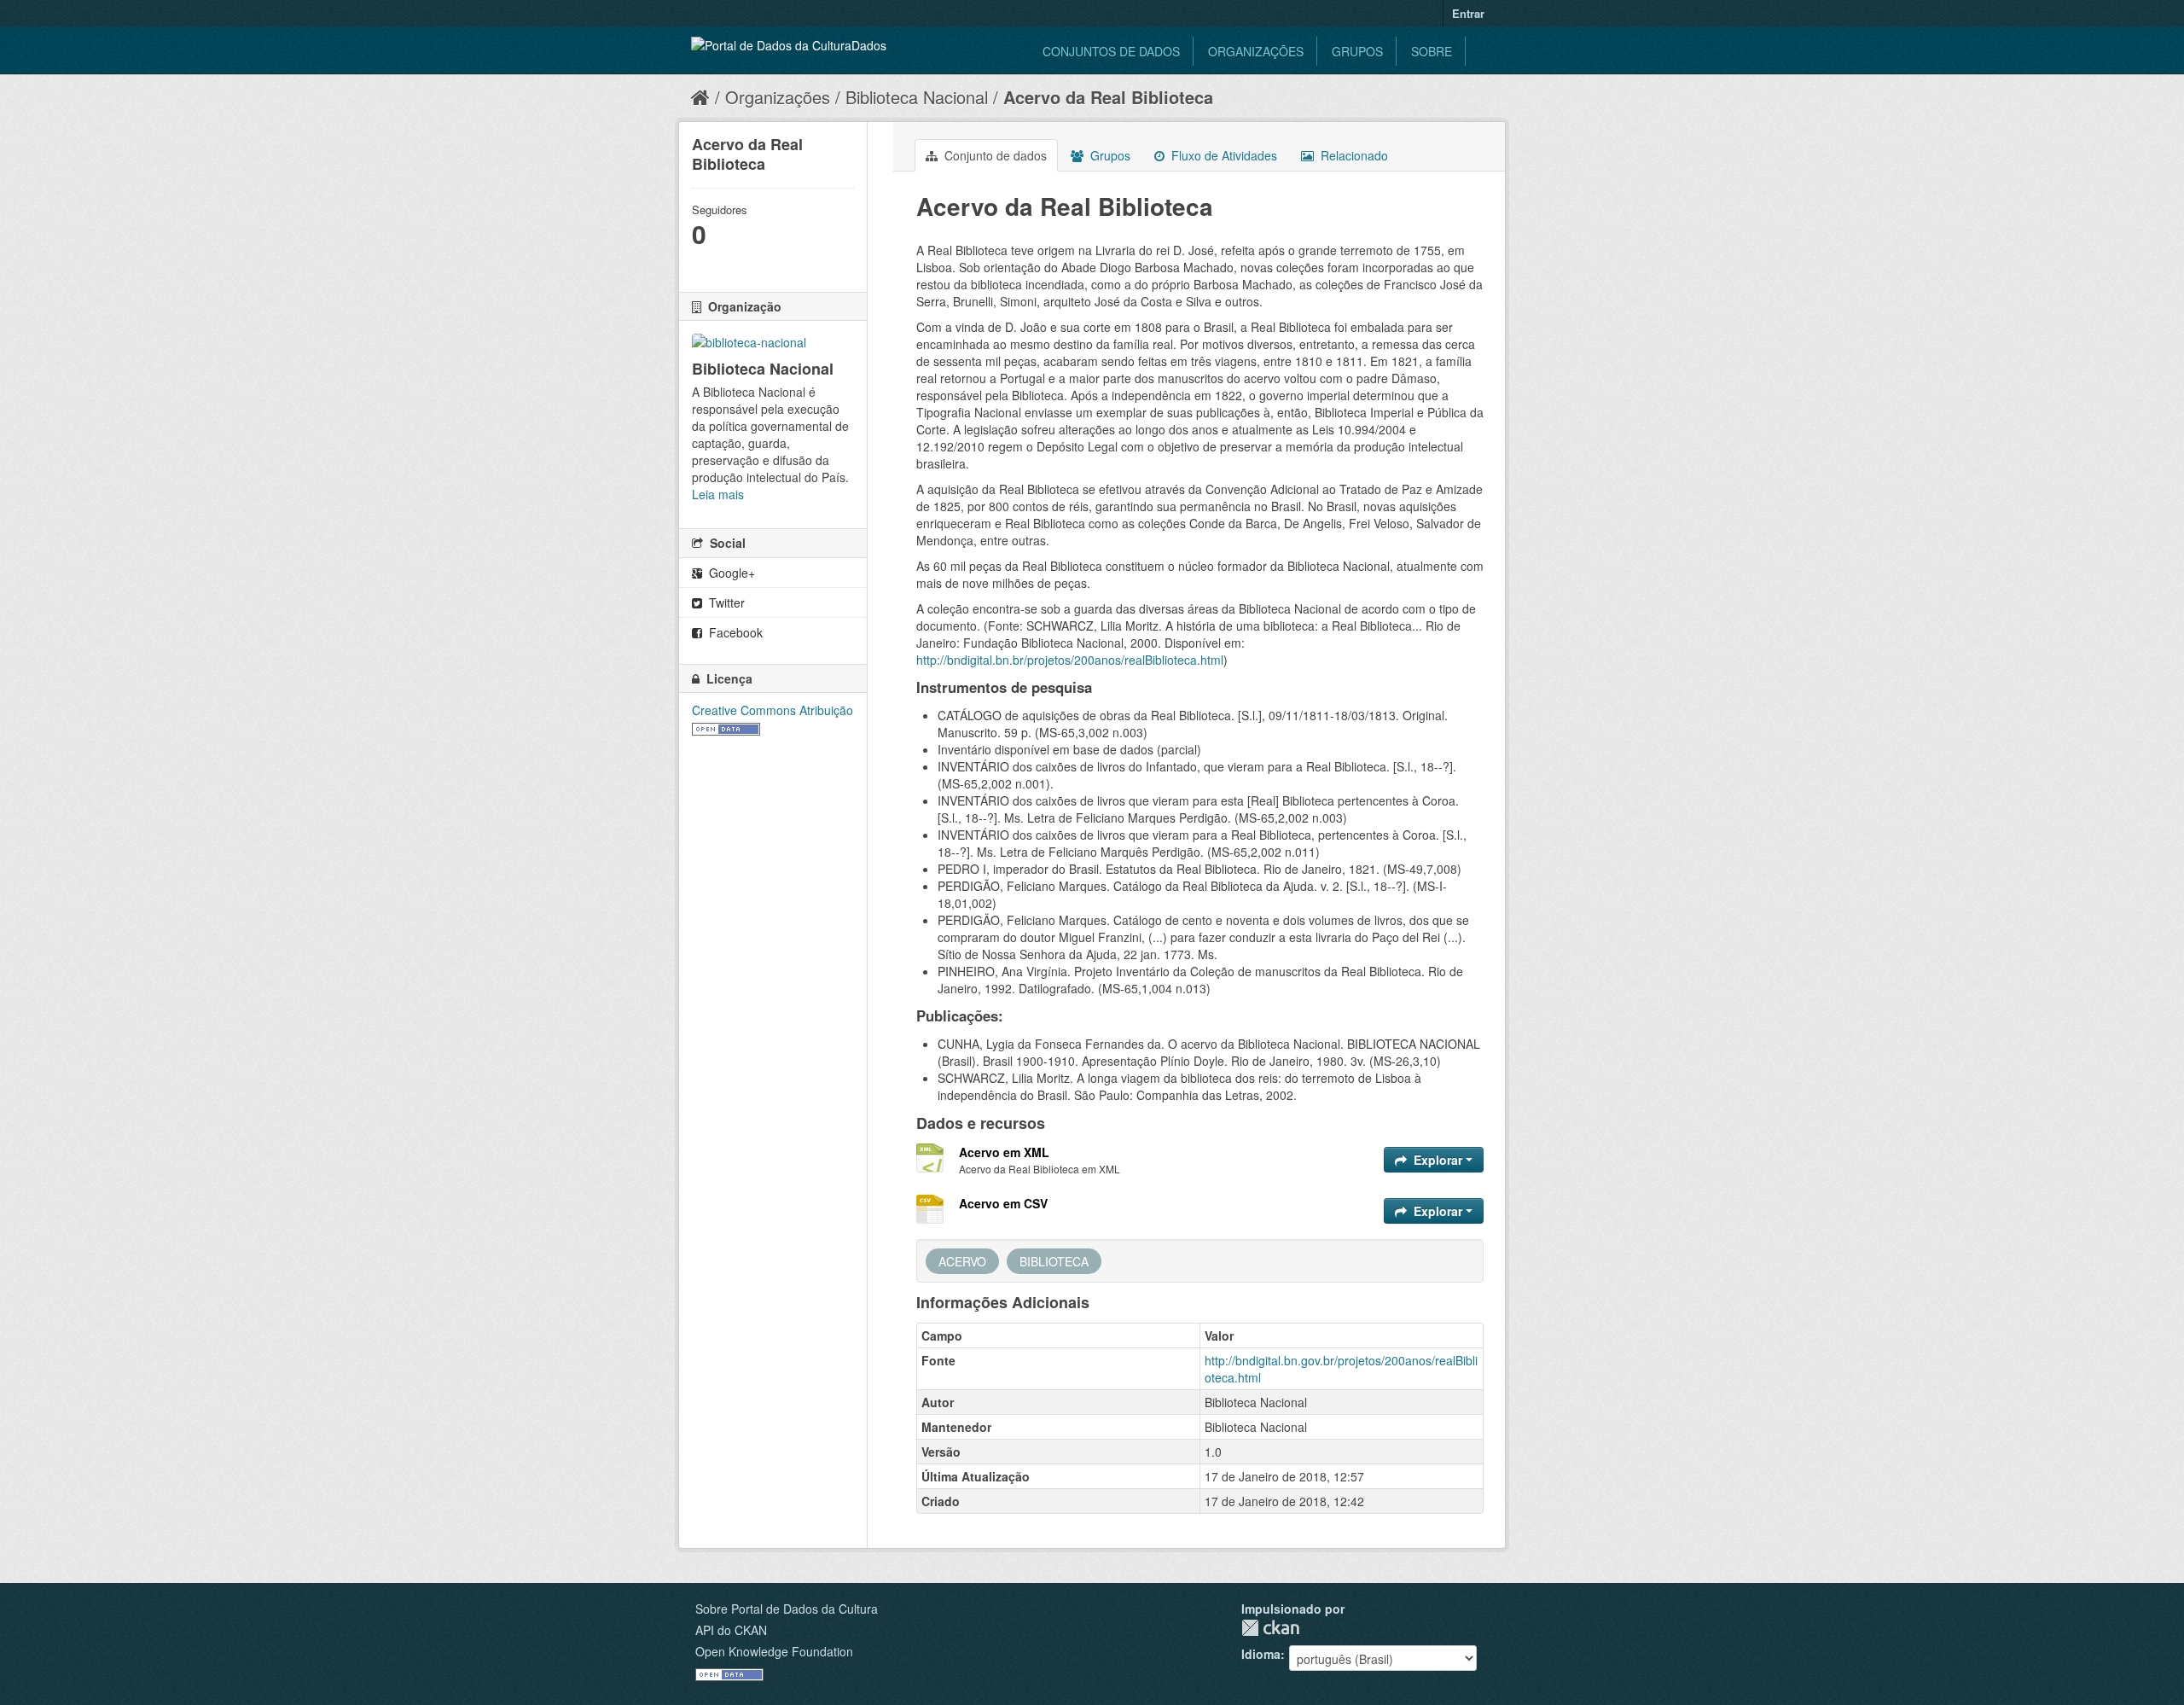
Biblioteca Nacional (917, 97)
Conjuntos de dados (1111, 51)
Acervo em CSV (1003, 1203)
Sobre (1432, 51)
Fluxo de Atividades (1223, 155)
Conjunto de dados (994, 155)
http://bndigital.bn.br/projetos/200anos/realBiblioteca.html (1070, 660)
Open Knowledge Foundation (774, 1651)
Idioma (1261, 1654)
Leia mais (718, 494)
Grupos (1357, 51)
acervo (962, 1261)
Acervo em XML (1004, 1152)
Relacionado (1353, 155)
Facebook (734, 632)
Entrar (1468, 13)
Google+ (730, 573)
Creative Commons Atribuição (773, 710)
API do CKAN (731, 1630)
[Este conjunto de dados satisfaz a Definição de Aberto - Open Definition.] (726, 727)
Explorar (1438, 1160)
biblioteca (1054, 1261)
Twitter (725, 602)
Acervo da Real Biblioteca (1108, 97)
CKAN (1270, 1628)
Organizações (1256, 51)
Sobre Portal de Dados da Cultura (787, 1609)
